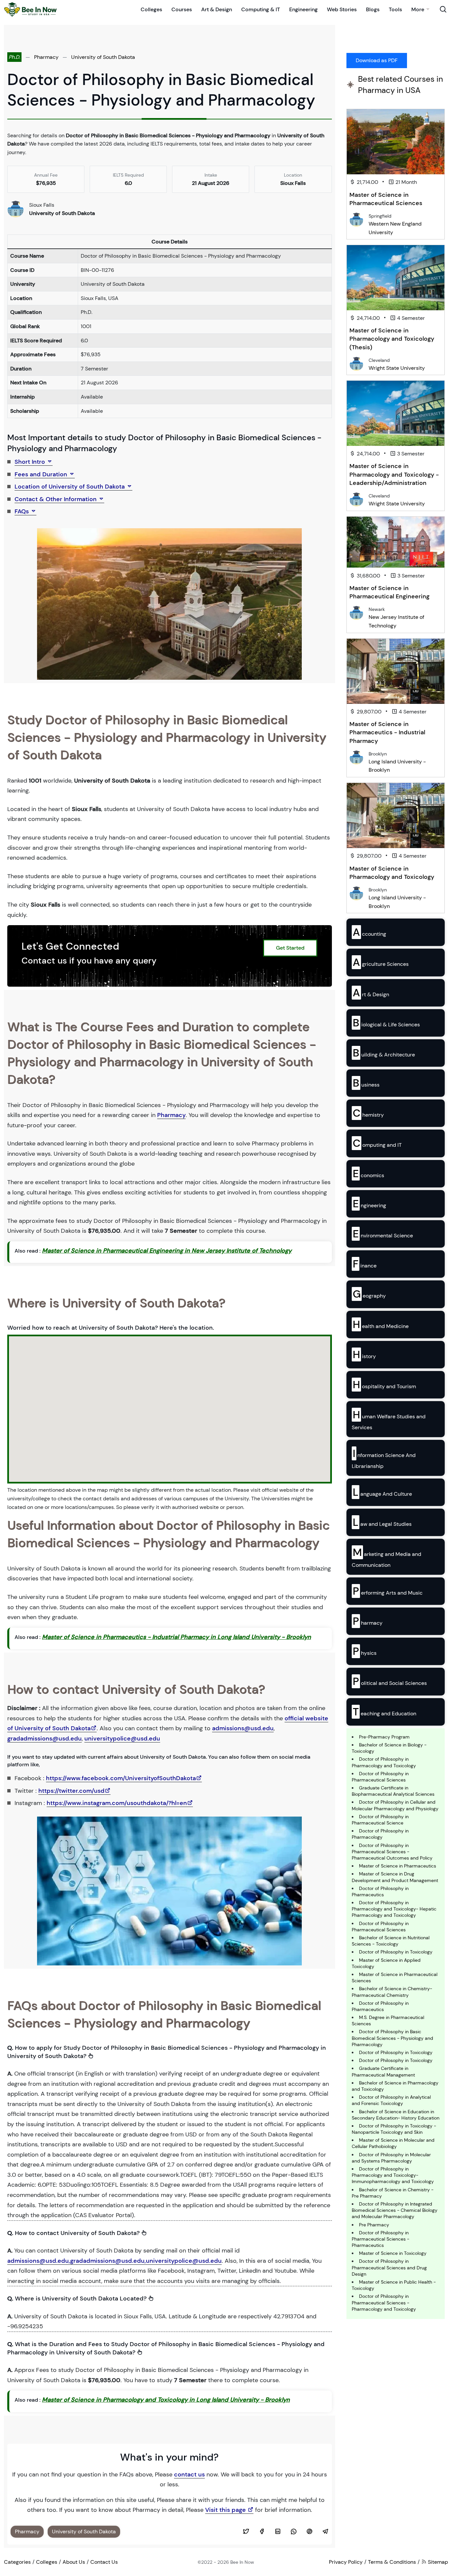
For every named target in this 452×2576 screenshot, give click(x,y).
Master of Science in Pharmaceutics (398, 1866)
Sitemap (437, 2562)
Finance (365, 1264)
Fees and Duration (42, 474)
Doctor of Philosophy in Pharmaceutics (380, 1891)
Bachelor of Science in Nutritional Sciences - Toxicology (391, 1941)
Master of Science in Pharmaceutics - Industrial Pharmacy (387, 732)
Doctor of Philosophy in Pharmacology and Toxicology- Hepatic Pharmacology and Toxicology (394, 1909)
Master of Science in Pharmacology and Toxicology (392, 873)
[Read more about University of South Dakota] (16, 209)
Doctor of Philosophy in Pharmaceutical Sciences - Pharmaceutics (381, 2239)
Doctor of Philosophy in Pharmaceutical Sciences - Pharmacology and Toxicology (384, 2302)
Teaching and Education (384, 1712)
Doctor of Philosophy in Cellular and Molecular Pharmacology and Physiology (395, 1805)
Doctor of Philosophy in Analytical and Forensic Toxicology (391, 2100)
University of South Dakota (103, 57)
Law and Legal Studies (382, 1522)
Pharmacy (46, 57)
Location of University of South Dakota (70, 487)
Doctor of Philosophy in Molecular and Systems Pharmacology (391, 2158)
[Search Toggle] (443, 9)
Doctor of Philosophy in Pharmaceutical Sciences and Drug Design (389, 2267)
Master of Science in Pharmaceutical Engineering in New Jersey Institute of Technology (167, 1251)
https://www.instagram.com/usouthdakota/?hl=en (117, 1803)
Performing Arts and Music (388, 1591)
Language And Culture (382, 1492)
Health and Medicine (381, 1324)
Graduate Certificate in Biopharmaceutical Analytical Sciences (393, 1791)
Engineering (303, 9)
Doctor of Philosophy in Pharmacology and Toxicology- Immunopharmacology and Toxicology (393, 2175)
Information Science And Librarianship (384, 1458)
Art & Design (217, 9)
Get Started (290, 948)
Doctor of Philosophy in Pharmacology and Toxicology (384, 1762)
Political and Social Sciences (390, 1681)
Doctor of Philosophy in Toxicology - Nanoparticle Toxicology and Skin (394, 2129)
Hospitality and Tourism (384, 1385)
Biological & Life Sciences (386, 1023)
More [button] (418, 9)
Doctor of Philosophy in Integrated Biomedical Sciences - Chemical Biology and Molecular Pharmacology (395, 2210)
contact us (189, 2474)
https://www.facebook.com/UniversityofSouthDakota (121, 1778)
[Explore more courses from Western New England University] (356, 219)
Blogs (373, 9)
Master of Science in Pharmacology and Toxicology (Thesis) (392, 339)
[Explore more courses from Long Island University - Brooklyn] (356, 757)
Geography (369, 1294)
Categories (17, 2562)
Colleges (151, 9)
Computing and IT (377, 1143)
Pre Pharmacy (374, 2225)
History (364, 1354)
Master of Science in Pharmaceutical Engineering (389, 592)
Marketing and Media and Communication (386, 1557)
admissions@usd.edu (243, 1728)
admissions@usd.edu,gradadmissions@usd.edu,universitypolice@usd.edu (114, 2261)
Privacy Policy (346, 2562)
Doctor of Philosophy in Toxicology (396, 1952)
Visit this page (226, 2510)
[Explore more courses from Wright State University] (356, 363)
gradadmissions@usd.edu (45, 1739)
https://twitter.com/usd (71, 1791)
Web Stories (342, 9)
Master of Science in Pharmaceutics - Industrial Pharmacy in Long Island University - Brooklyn (177, 1637)
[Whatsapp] (294, 2532)
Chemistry (368, 1113)
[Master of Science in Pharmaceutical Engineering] (396, 542)
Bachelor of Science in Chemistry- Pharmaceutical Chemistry (392, 1992)
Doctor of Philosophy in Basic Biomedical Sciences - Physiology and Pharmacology (392, 2038)
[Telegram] (325, 2532)
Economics (368, 1174)
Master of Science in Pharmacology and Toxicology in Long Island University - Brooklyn (166, 2400)
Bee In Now (242, 2562)
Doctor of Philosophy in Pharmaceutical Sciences (380, 1777)
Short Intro (31, 462)
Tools (395, 9)
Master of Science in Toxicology (393, 2253)
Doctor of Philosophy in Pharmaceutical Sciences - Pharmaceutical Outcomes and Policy (392, 1852)
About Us (74, 2562)
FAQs (23, 511)
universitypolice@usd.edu (122, 1739)
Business (366, 1083)
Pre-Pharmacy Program (384, 1737)
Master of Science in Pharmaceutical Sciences (386, 199)
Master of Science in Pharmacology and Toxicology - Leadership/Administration (394, 474)
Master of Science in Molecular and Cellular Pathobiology (393, 2143)
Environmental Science (383, 1234)
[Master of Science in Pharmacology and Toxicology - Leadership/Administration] (396, 413)
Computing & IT (261, 9)
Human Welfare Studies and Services (389, 1419)
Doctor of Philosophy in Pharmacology (380, 1834)
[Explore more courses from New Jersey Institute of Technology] (356, 612)
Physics (365, 1651)
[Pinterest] (309, 2532)
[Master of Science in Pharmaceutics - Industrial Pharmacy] (396, 671)
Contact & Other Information (56, 499)
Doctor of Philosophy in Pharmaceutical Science (380, 1820)
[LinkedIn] (278, 2532)
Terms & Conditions (392, 2562)
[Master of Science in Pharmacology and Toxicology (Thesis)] (396, 278)
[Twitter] (246, 2532)
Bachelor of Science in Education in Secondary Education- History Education (396, 2115)
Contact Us (104, 2562)
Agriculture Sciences (381, 962)
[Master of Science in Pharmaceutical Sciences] (396, 142)
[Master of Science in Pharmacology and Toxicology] (396, 816)
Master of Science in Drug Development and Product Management (395, 1877)
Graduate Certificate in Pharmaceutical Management (383, 2071)
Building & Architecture (384, 1053)
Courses (182, 9)
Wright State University (397, 368)
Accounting (369, 932)
